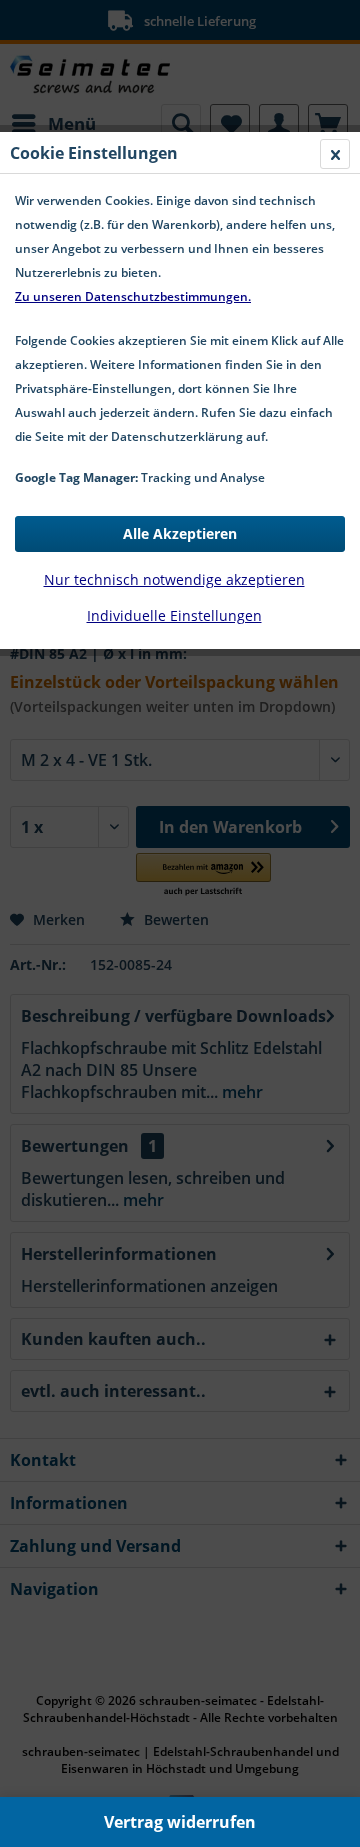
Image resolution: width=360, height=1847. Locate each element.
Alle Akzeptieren (180, 533)
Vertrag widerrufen (180, 1822)
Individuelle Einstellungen (174, 615)
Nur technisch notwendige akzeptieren (174, 579)
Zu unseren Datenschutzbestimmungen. (133, 296)
